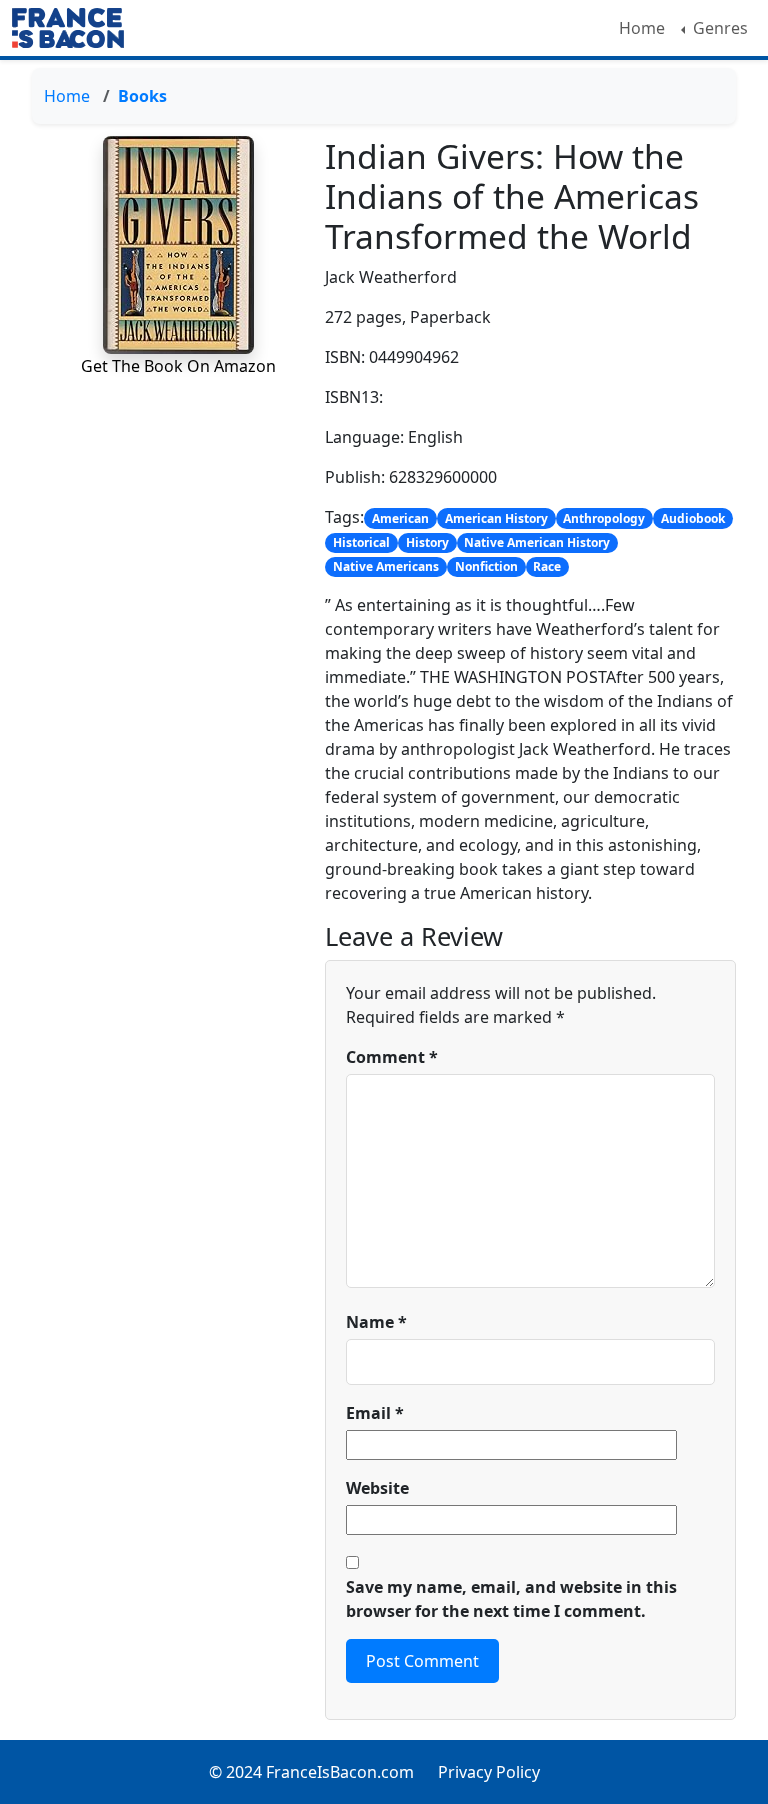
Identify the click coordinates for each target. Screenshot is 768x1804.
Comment (392, 1057)
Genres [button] (718, 28)
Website (377, 1488)
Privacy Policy (489, 1772)
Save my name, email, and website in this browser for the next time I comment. (511, 1599)
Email (375, 1413)
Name (376, 1322)
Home (642, 28)
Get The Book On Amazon (178, 366)
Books (142, 96)
